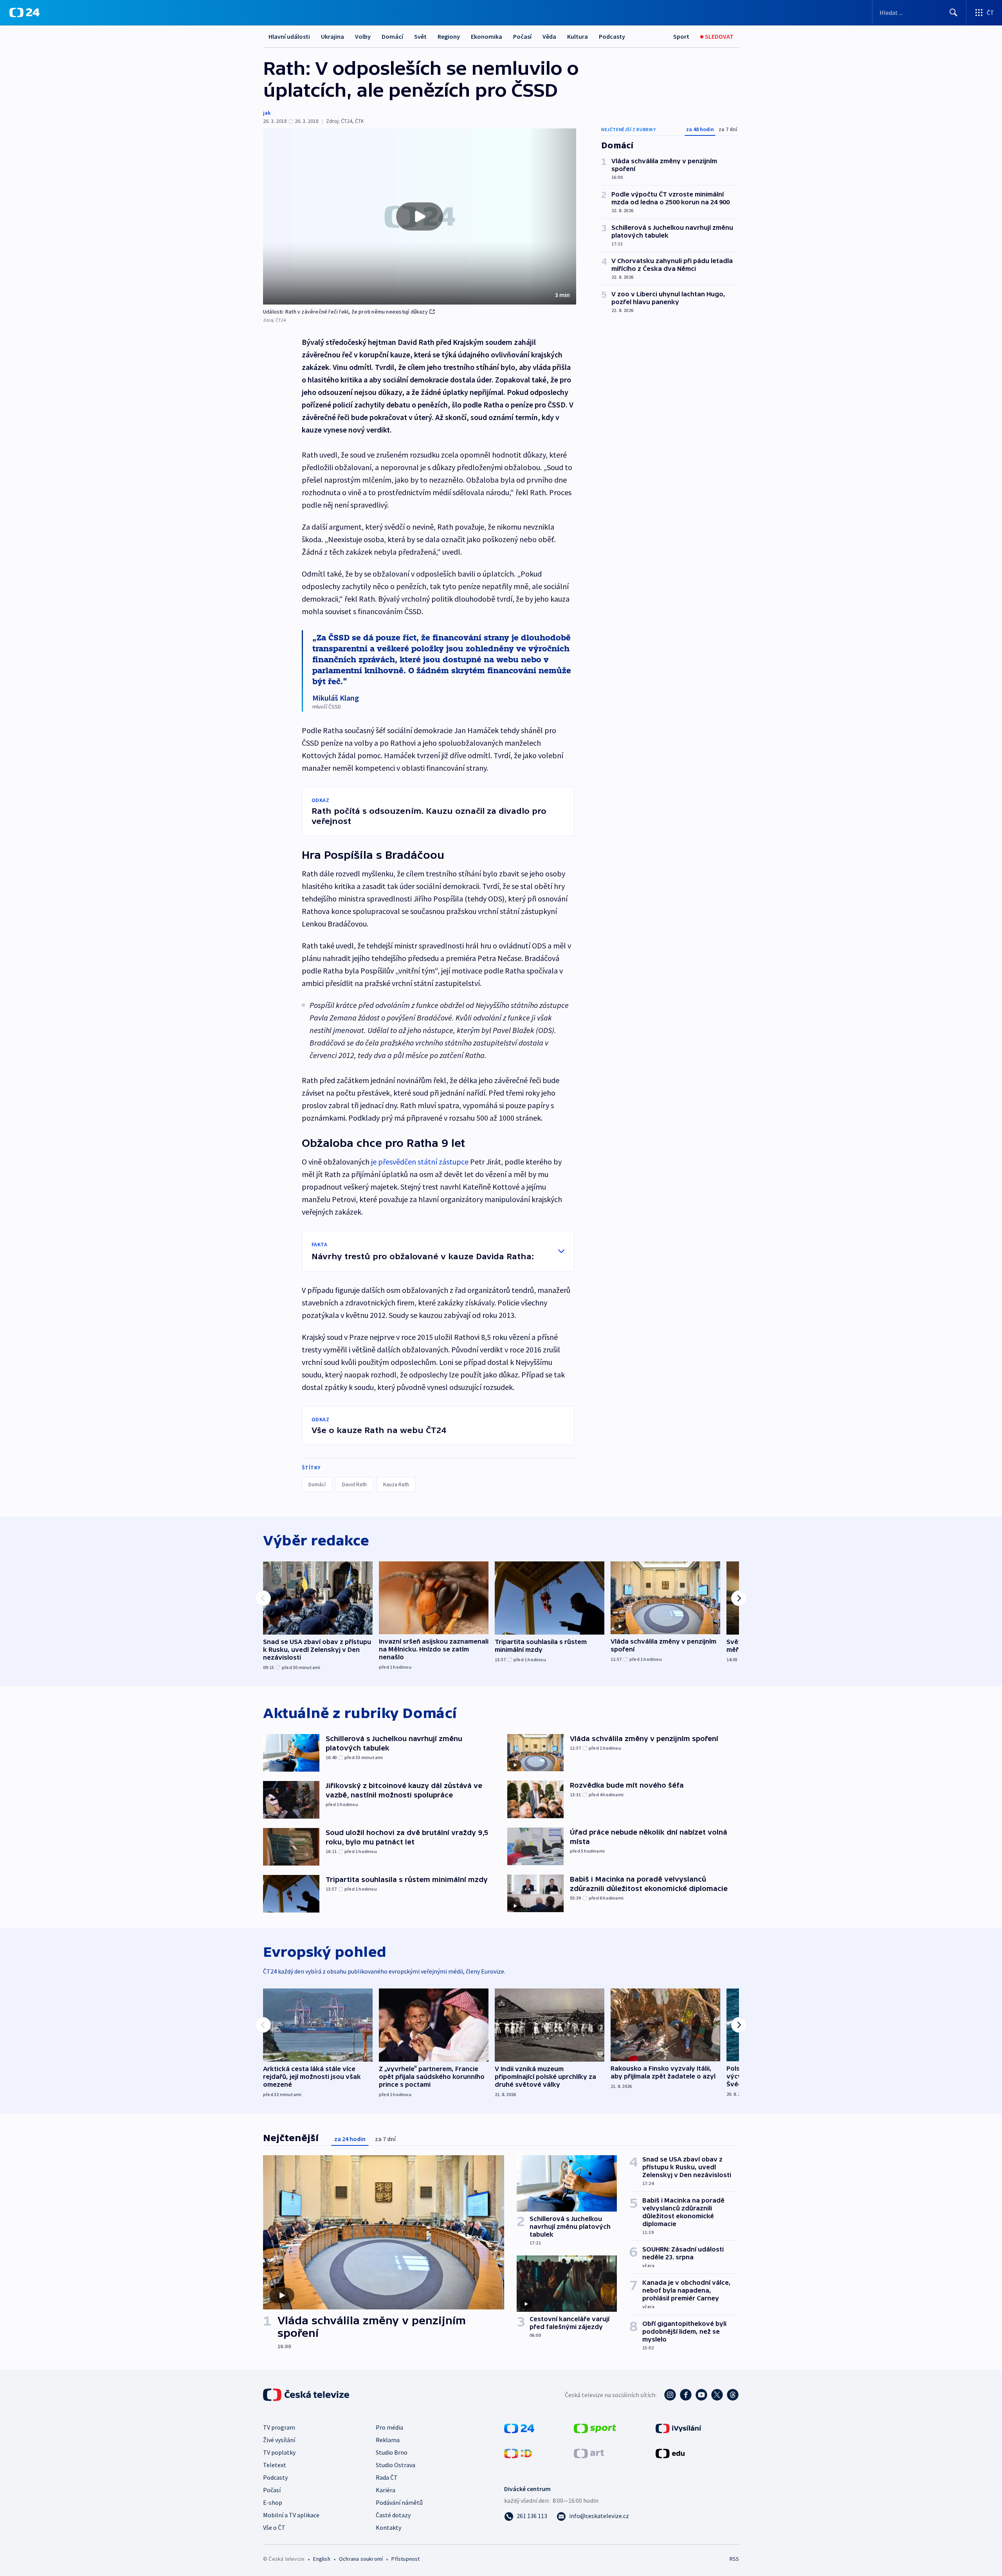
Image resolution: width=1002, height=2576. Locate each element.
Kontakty (388, 2527)
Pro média (389, 2427)
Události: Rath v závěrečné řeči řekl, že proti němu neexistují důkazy (345, 312)
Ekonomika (487, 36)
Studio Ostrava (396, 2465)
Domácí (392, 36)
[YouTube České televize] (701, 2395)
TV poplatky (279, 2452)
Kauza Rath (396, 1484)
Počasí (522, 36)
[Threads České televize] (733, 2395)
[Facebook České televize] (686, 2395)
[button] (420, 216)
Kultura (578, 36)
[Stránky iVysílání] (679, 2428)
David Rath (354, 1484)
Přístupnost (405, 2559)
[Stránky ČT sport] (595, 2428)
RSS (734, 2559)
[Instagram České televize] (670, 2395)
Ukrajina (332, 36)
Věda (549, 36)
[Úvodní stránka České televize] (307, 2395)
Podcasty (612, 36)
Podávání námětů (399, 2502)
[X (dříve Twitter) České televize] (717, 2395)
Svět (420, 36)
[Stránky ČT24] (519, 2428)
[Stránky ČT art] (589, 2453)
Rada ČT (387, 2477)
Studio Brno (392, 2452)
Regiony (449, 36)
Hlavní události (289, 36)
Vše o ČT (274, 2527)
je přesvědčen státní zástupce (420, 1162)
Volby (363, 36)
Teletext (275, 2465)
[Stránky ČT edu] (670, 2453)
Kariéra (386, 2490)
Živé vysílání (279, 2440)
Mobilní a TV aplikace (291, 2515)
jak (267, 113)
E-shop (273, 2502)
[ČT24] (24, 13)
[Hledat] (953, 13)
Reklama (388, 2440)
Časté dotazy (393, 2515)
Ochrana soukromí (361, 2559)
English (322, 2559)
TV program (279, 2427)
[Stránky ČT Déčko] (518, 2453)
